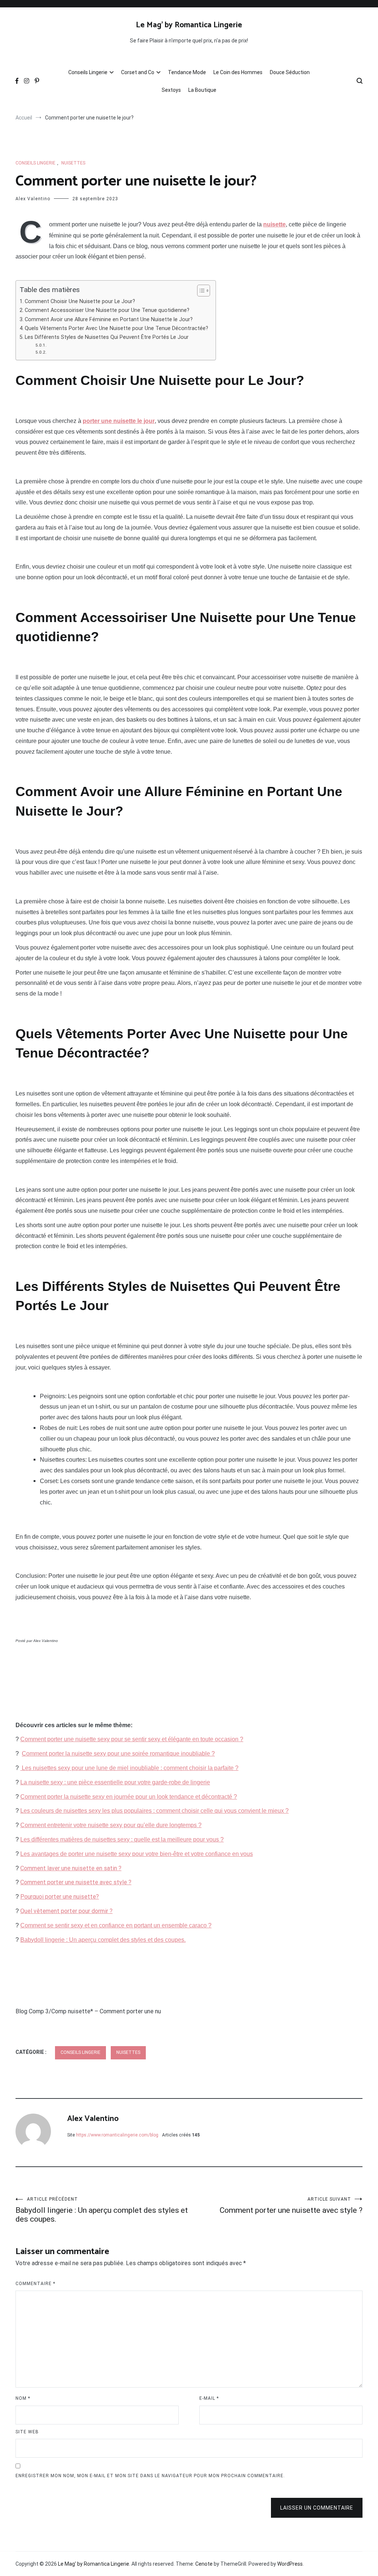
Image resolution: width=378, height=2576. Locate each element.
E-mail (209, 2398)
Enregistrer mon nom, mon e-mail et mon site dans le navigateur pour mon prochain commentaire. (150, 2476)
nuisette (274, 224)
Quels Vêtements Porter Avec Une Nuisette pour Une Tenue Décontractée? (116, 328)
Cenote (204, 2564)
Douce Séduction (290, 72)
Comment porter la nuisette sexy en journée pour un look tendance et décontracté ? (129, 1797)
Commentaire (35, 2284)
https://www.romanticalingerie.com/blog (117, 2135)
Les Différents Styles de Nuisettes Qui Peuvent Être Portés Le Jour (107, 337)
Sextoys (171, 90)
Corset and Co (138, 72)
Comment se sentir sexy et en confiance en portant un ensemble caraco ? (116, 1925)
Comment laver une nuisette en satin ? (71, 1868)
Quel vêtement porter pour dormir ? (66, 1911)
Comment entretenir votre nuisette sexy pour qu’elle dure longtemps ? (111, 1825)
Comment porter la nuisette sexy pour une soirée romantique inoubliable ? (118, 1754)
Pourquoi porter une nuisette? (60, 1897)
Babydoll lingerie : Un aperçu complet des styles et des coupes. (103, 1940)
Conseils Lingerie (88, 72)
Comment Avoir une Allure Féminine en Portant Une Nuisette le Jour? (109, 320)
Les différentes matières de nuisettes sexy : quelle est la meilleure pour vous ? (122, 1839)
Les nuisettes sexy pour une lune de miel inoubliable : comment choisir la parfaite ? (129, 1768)
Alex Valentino (33, 199)
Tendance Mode (187, 72)
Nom (23, 2398)
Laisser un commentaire (317, 2508)
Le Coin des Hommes (238, 72)
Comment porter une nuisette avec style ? (76, 1882)
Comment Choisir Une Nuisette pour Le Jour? (80, 301)
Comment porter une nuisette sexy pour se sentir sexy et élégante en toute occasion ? (132, 1739)
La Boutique (202, 90)
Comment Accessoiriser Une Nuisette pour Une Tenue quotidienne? (107, 310)
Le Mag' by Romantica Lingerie (189, 25)
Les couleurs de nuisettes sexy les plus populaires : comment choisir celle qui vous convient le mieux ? (154, 1811)
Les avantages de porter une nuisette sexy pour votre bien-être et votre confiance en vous (137, 1854)
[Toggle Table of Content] (200, 291)
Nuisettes (73, 163)
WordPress (290, 2564)
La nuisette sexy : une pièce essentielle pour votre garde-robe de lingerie (115, 1782)
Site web (27, 2432)
